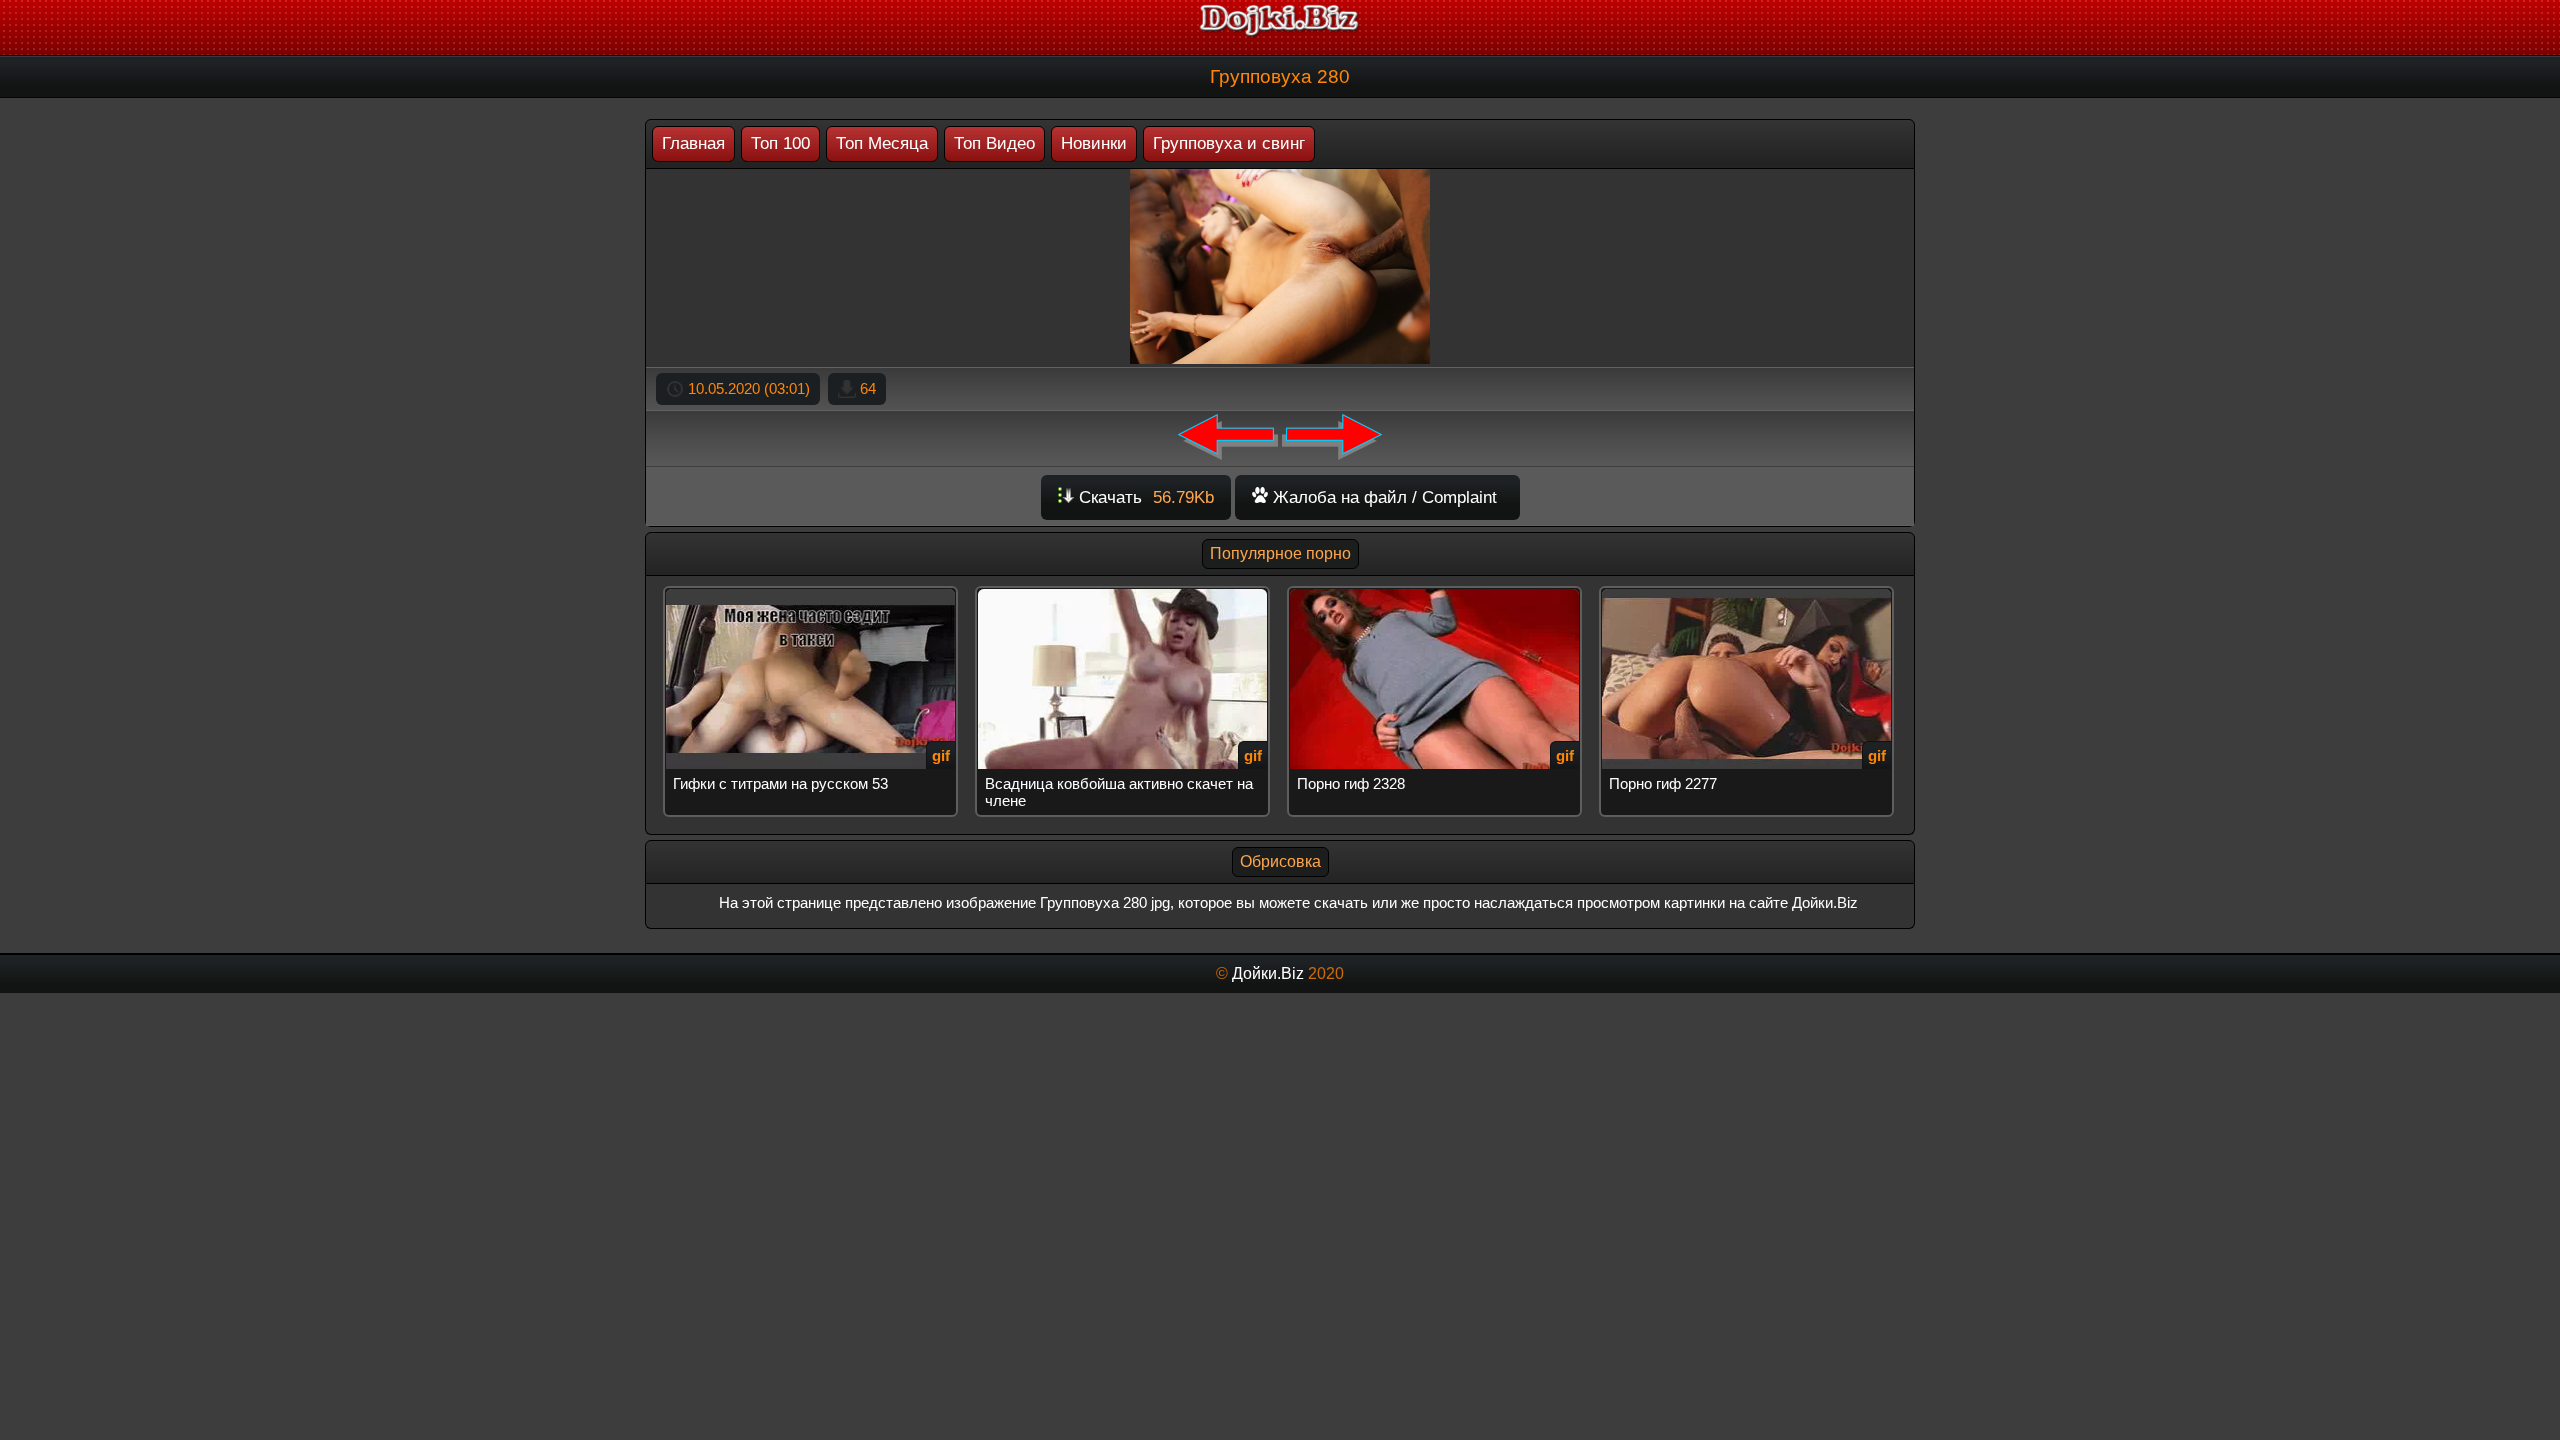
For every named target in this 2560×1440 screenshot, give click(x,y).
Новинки (1094, 143)
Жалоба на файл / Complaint (1382, 497)
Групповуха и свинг (1229, 143)
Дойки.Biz (1268, 973)
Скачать (1144, 497)
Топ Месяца (882, 143)
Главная (693, 143)
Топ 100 (780, 143)
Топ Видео (994, 143)
